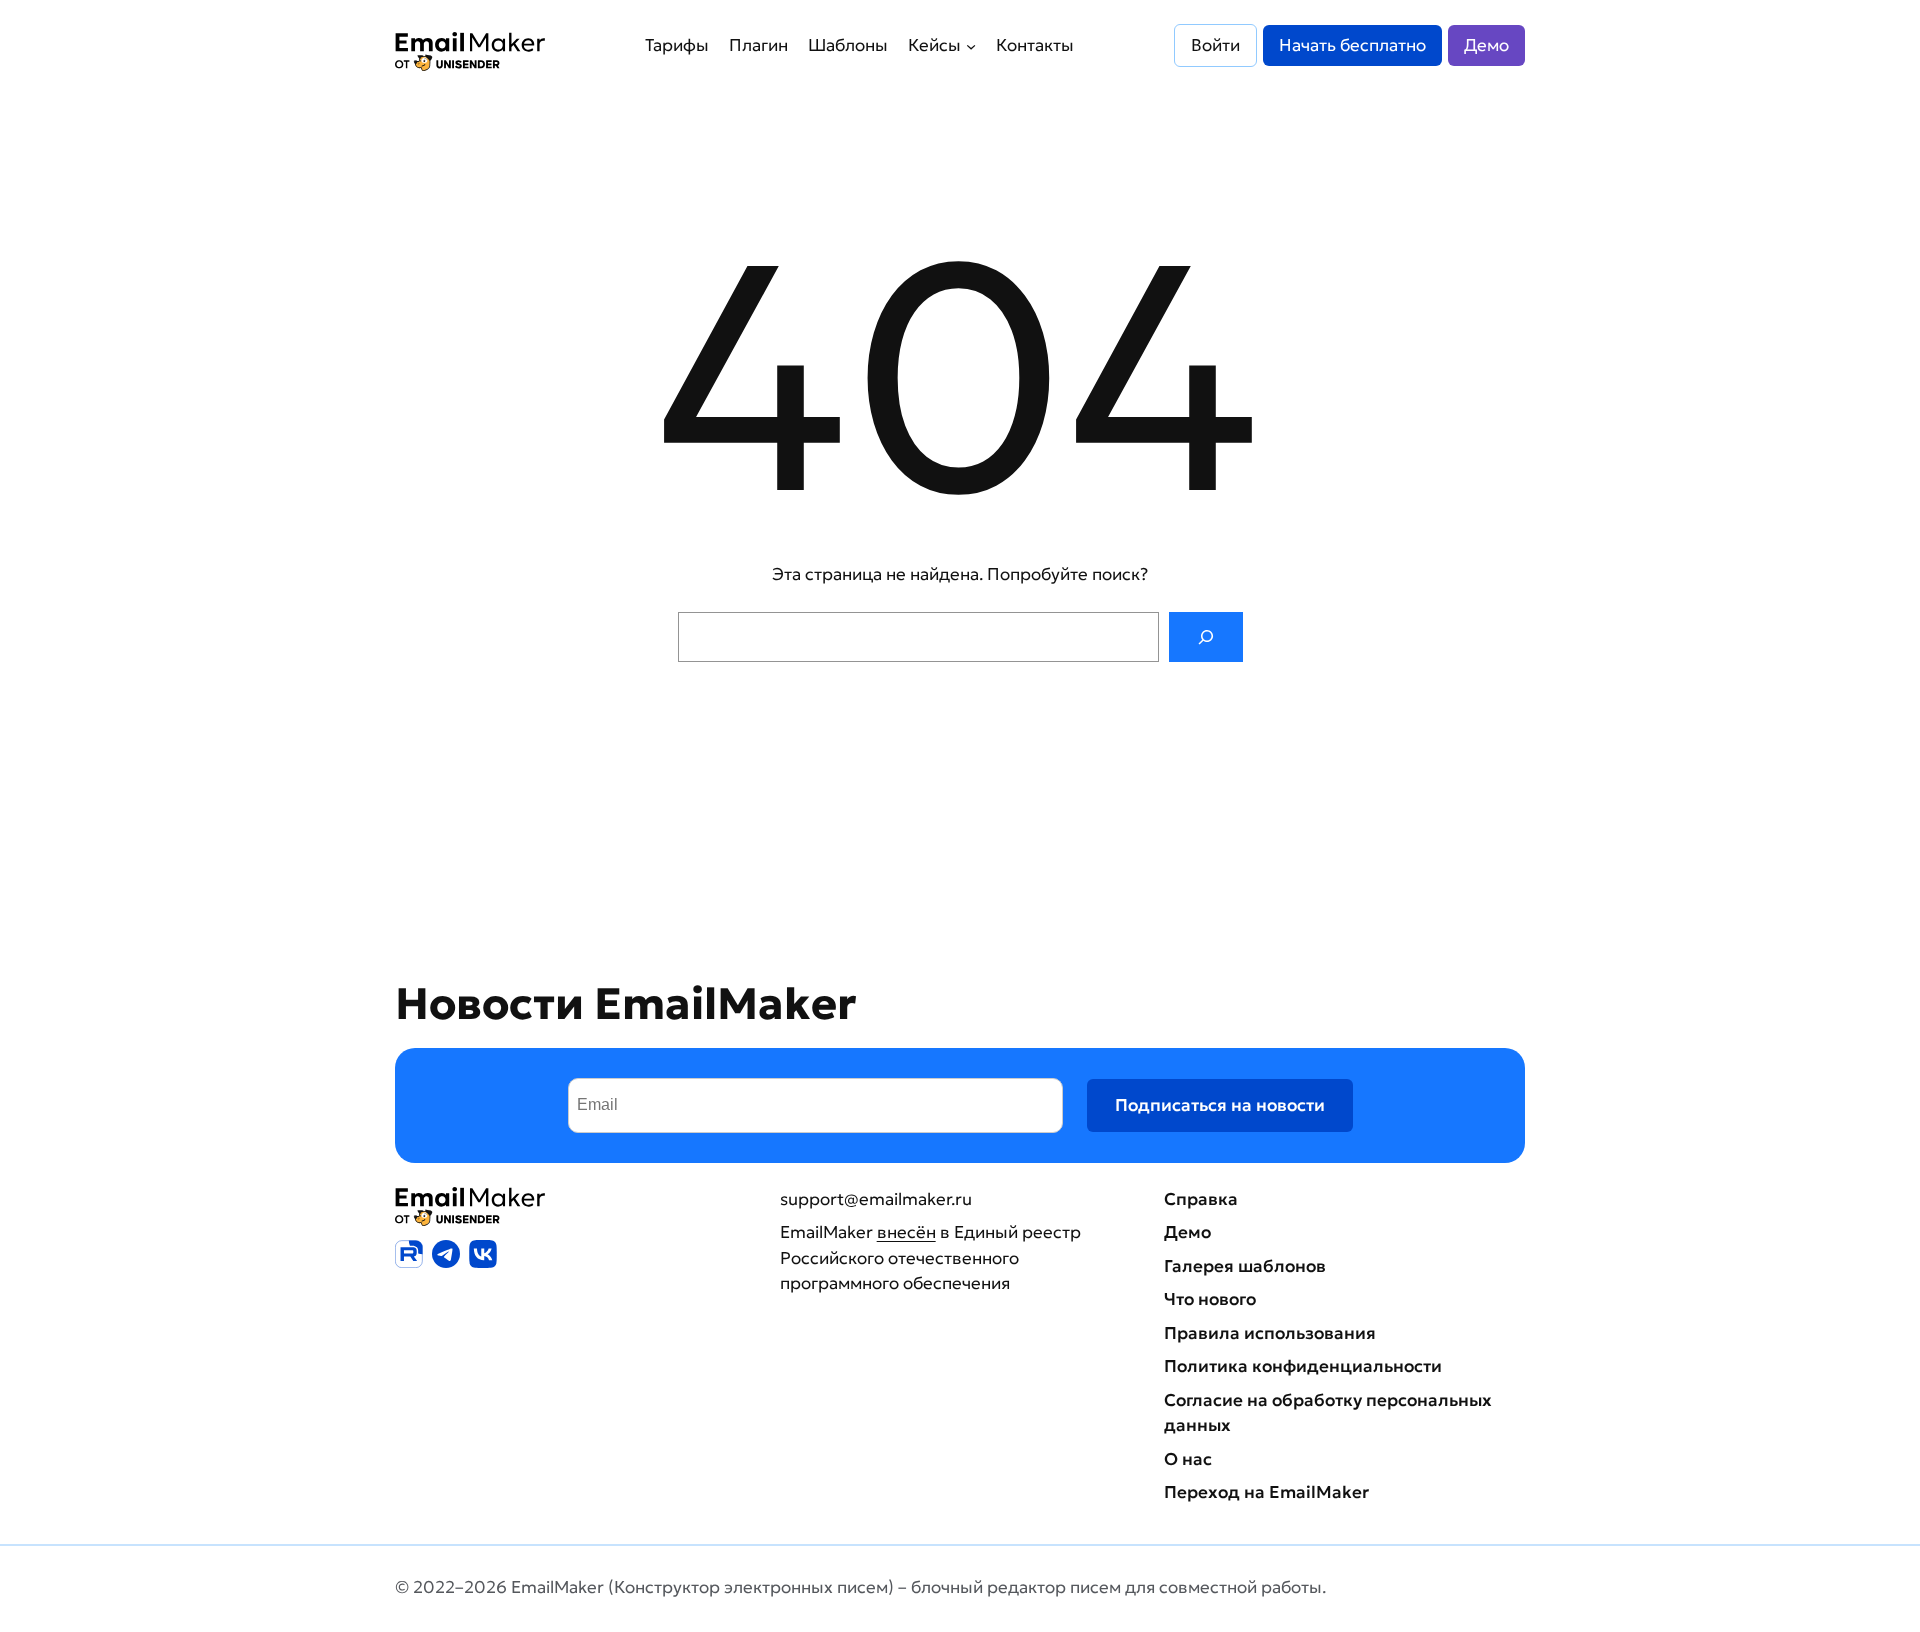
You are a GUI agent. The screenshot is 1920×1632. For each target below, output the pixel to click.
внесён (906, 1232)
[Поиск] (1205, 637)
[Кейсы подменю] (971, 45)
